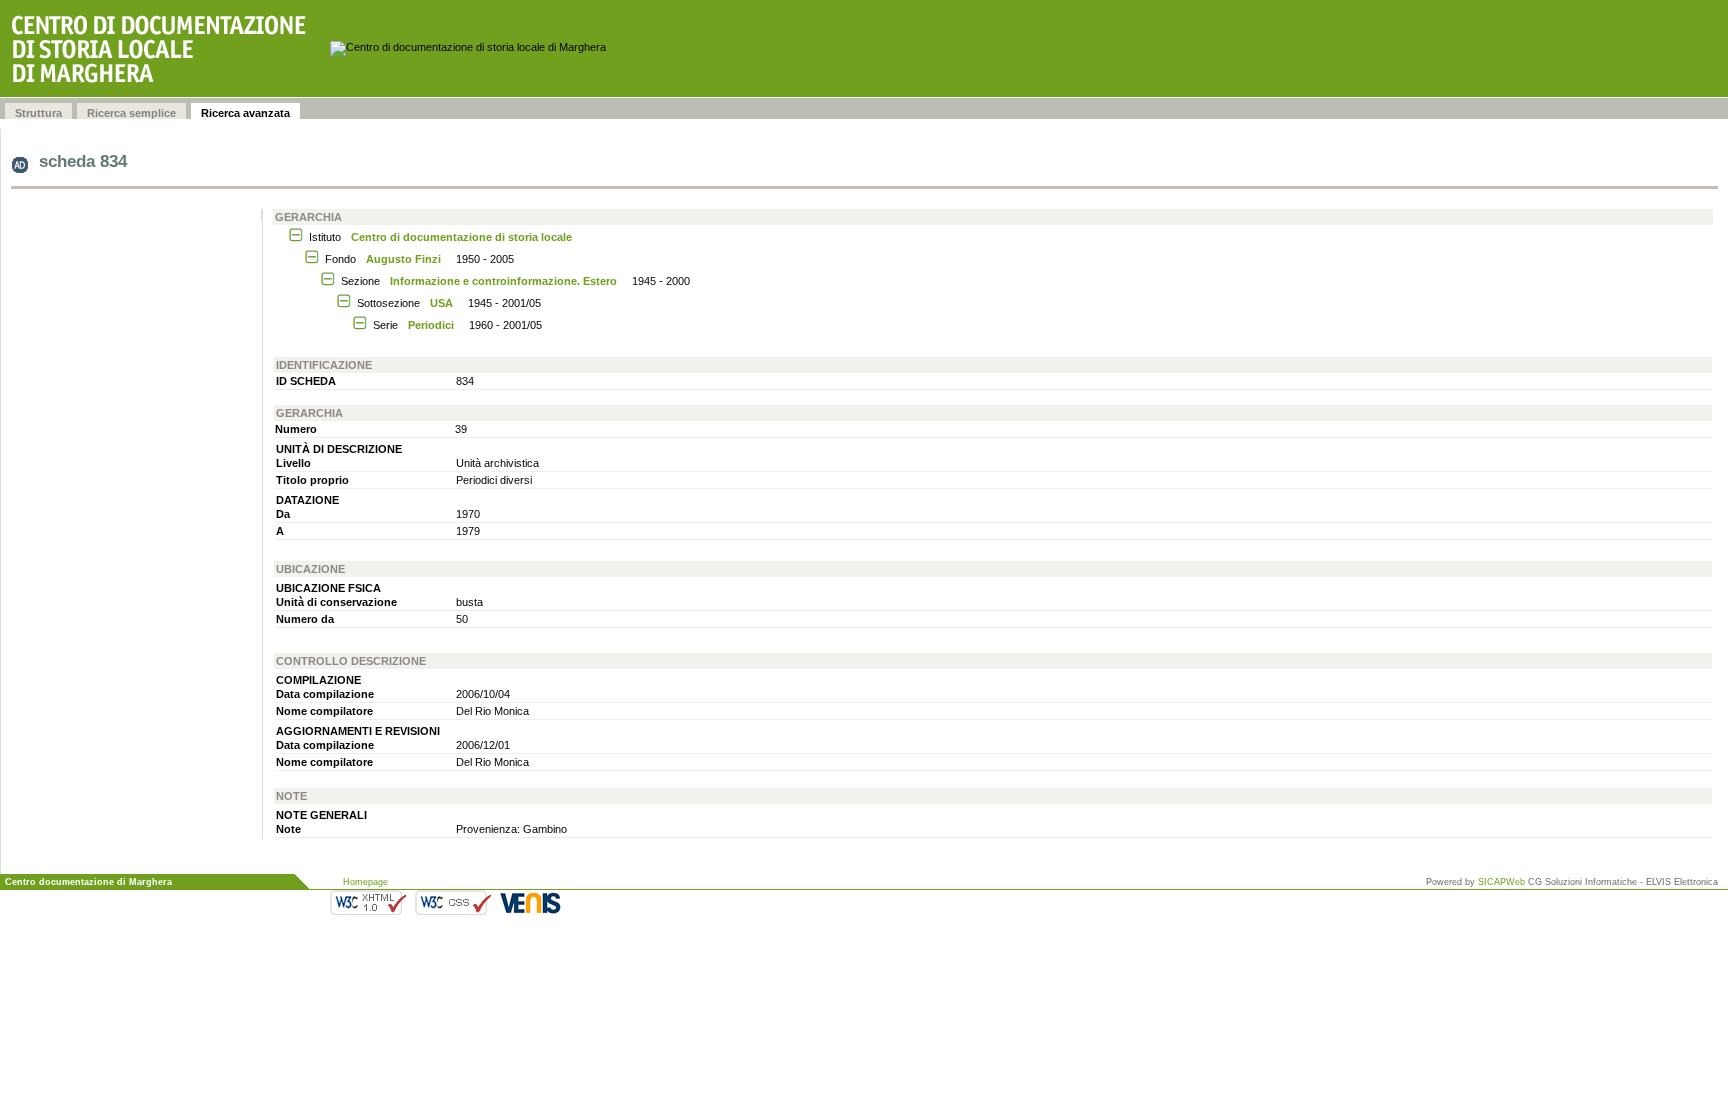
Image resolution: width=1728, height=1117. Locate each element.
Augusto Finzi (403, 259)
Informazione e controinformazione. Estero (503, 281)
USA (441, 303)
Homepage (365, 882)
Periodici (431, 325)
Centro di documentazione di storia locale (461, 237)
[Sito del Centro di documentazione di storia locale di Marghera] (165, 48)
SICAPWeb (1501, 882)
